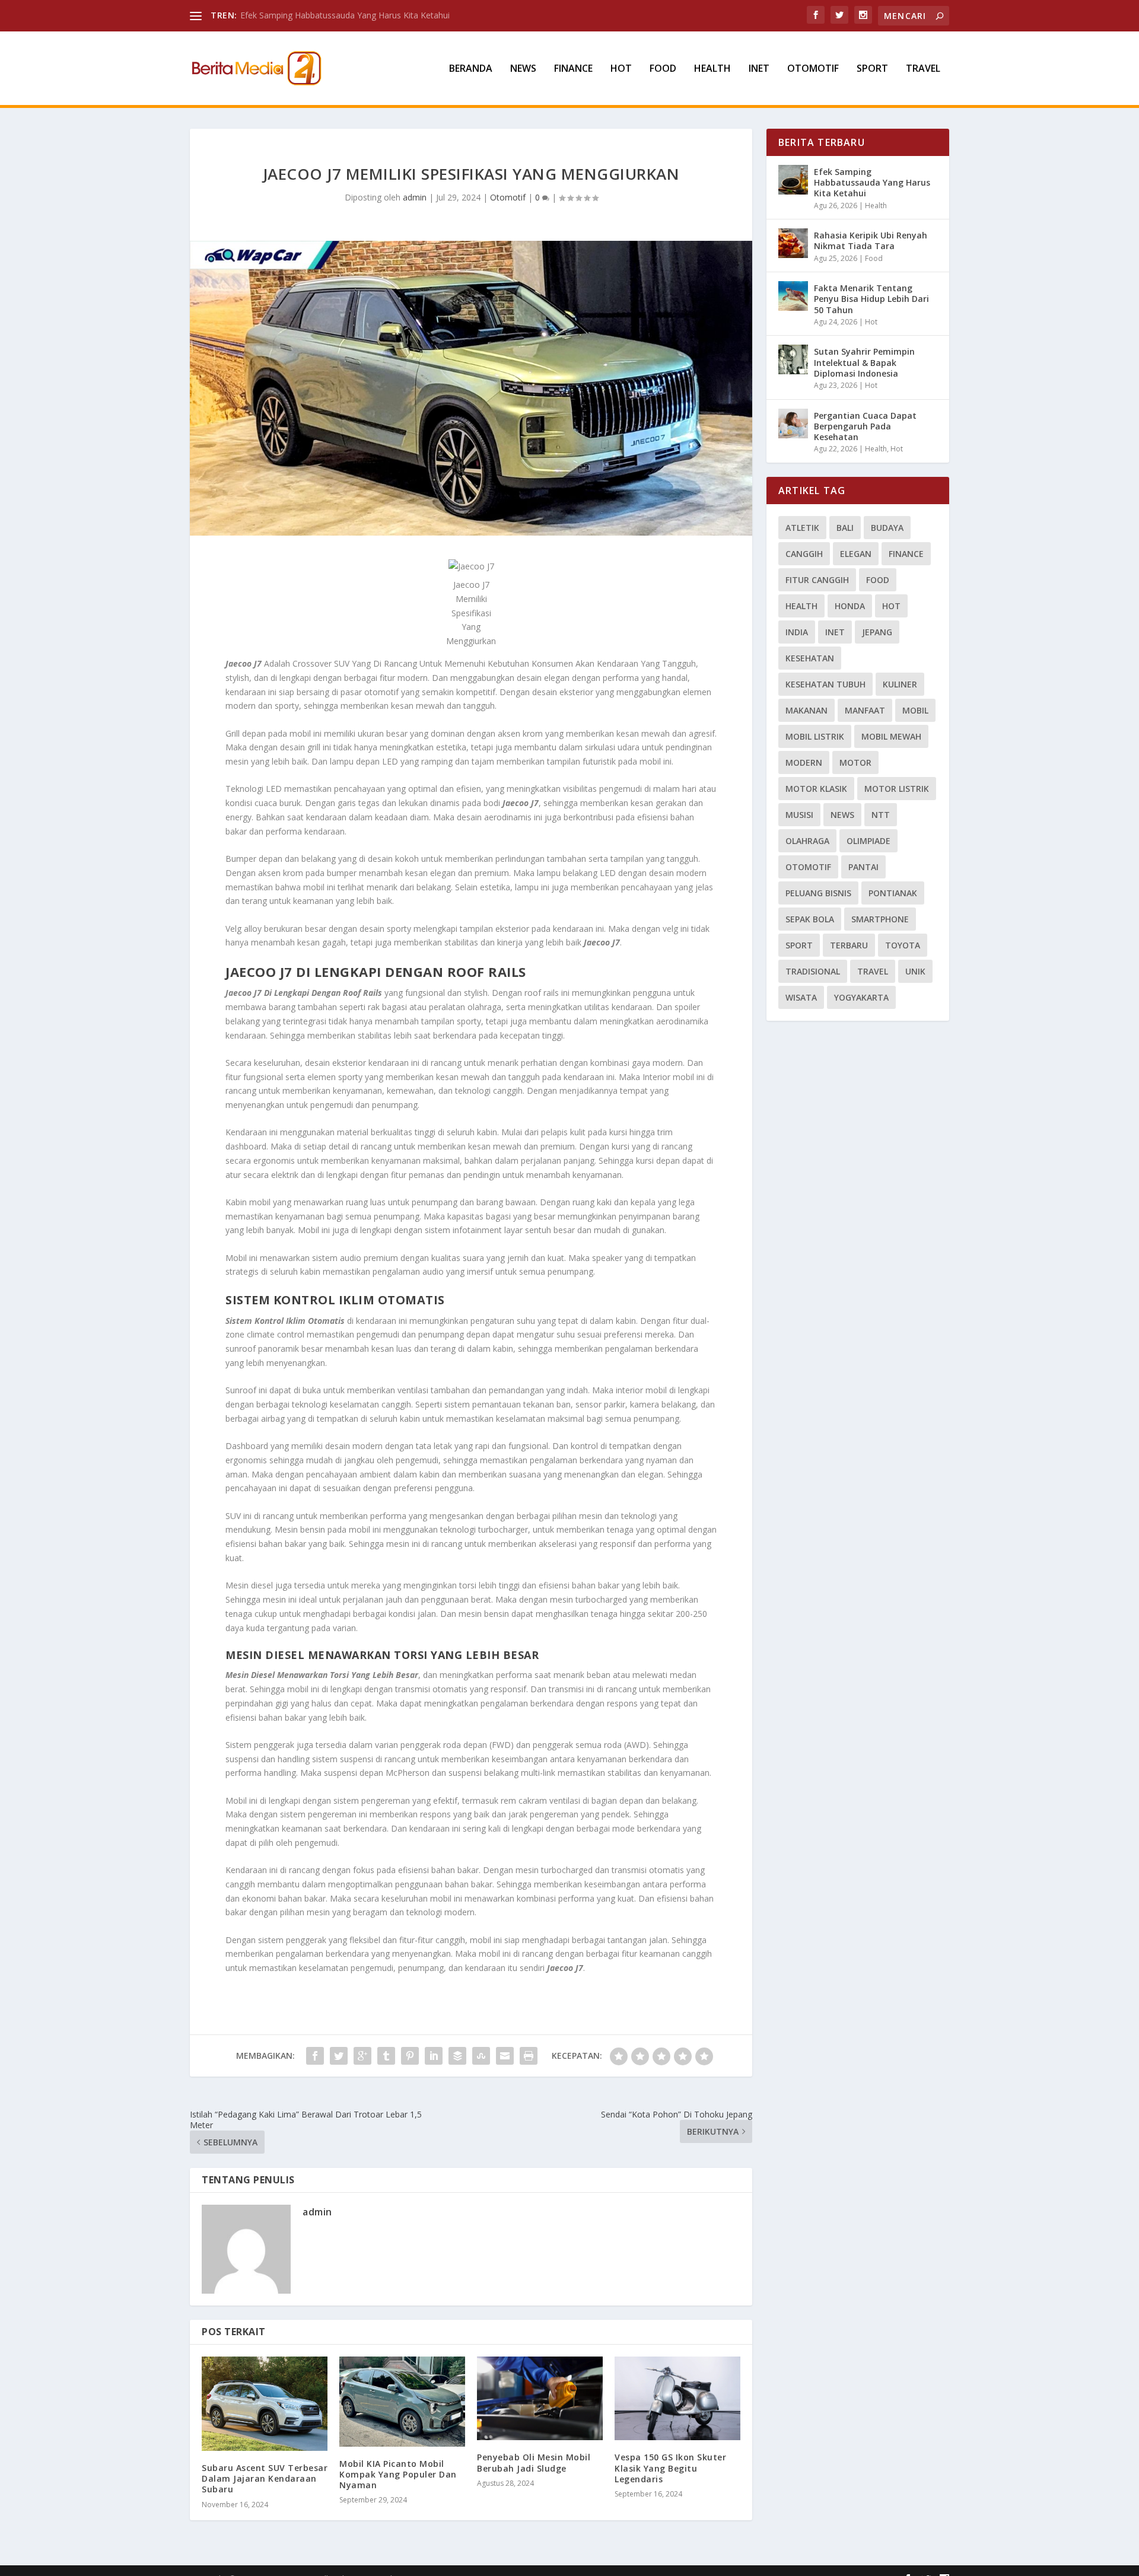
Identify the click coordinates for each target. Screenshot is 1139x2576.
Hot (621, 69)
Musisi (799, 815)
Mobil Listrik (815, 736)
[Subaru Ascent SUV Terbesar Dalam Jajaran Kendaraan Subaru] (265, 2404)
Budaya (887, 528)
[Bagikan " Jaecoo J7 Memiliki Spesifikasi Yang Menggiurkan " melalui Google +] (362, 2056)
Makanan (806, 710)
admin (415, 197)
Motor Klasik (816, 789)
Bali (845, 528)
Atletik (802, 528)
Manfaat (865, 710)
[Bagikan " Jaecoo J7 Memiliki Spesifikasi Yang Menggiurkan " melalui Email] (505, 2056)
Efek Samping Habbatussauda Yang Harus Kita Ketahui (872, 182)
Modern (804, 762)
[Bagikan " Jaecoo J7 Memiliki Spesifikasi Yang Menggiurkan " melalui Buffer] (457, 2056)
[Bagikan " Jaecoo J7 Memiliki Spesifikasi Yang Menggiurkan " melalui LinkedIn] (434, 2056)
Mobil (915, 710)
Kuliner (900, 684)
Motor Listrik (897, 789)
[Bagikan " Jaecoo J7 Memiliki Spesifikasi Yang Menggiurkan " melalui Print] (529, 2056)
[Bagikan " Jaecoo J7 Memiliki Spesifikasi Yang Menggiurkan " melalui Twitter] (339, 2056)
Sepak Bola (810, 919)
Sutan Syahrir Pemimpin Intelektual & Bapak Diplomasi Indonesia (864, 362)
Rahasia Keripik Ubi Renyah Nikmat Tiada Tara (871, 241)
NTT (881, 815)
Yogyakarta (861, 997)
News (523, 69)
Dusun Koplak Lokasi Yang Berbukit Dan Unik (327, 15)
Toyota (903, 945)
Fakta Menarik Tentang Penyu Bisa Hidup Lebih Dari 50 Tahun (871, 299)
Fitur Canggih (817, 580)
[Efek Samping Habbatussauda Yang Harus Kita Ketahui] (793, 180)
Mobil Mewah (891, 736)
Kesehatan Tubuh (825, 684)
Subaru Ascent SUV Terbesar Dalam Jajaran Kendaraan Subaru (265, 2478)
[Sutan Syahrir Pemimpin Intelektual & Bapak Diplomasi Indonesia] (793, 359)
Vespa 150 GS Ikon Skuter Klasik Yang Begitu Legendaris (670, 2468)
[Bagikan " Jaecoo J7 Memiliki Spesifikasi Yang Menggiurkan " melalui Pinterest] (410, 2056)
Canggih (804, 554)
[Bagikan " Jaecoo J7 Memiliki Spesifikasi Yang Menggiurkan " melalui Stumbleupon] (481, 2056)
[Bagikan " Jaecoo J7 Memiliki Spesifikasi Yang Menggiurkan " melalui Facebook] (315, 2056)
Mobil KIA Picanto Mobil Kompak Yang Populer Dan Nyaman (398, 2474)
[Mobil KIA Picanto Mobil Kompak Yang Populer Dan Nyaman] (402, 2402)
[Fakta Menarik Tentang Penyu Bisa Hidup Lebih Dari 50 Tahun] (793, 296)
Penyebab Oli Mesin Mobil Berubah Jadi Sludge (534, 2462)
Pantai (863, 867)
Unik (915, 971)
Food (663, 69)
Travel (923, 69)
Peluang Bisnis (818, 893)
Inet (759, 69)
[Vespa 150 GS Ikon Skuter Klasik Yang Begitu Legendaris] (677, 2398)
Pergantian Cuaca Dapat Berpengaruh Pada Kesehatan (865, 426)
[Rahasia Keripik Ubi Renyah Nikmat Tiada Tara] (793, 243)
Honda (850, 606)
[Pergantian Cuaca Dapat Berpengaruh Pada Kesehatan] (793, 424)
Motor (855, 762)
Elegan (856, 554)
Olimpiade (868, 841)
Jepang (877, 632)
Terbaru (849, 945)
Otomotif (813, 69)
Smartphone (880, 919)
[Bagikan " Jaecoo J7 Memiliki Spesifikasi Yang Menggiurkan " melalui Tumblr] (386, 2056)
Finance (573, 69)
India (797, 632)
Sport (872, 69)
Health (712, 69)
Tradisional (813, 971)
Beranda (471, 69)
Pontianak (893, 893)
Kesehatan (810, 658)
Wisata (801, 997)
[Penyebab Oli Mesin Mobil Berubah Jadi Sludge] (540, 2398)
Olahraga (807, 841)
